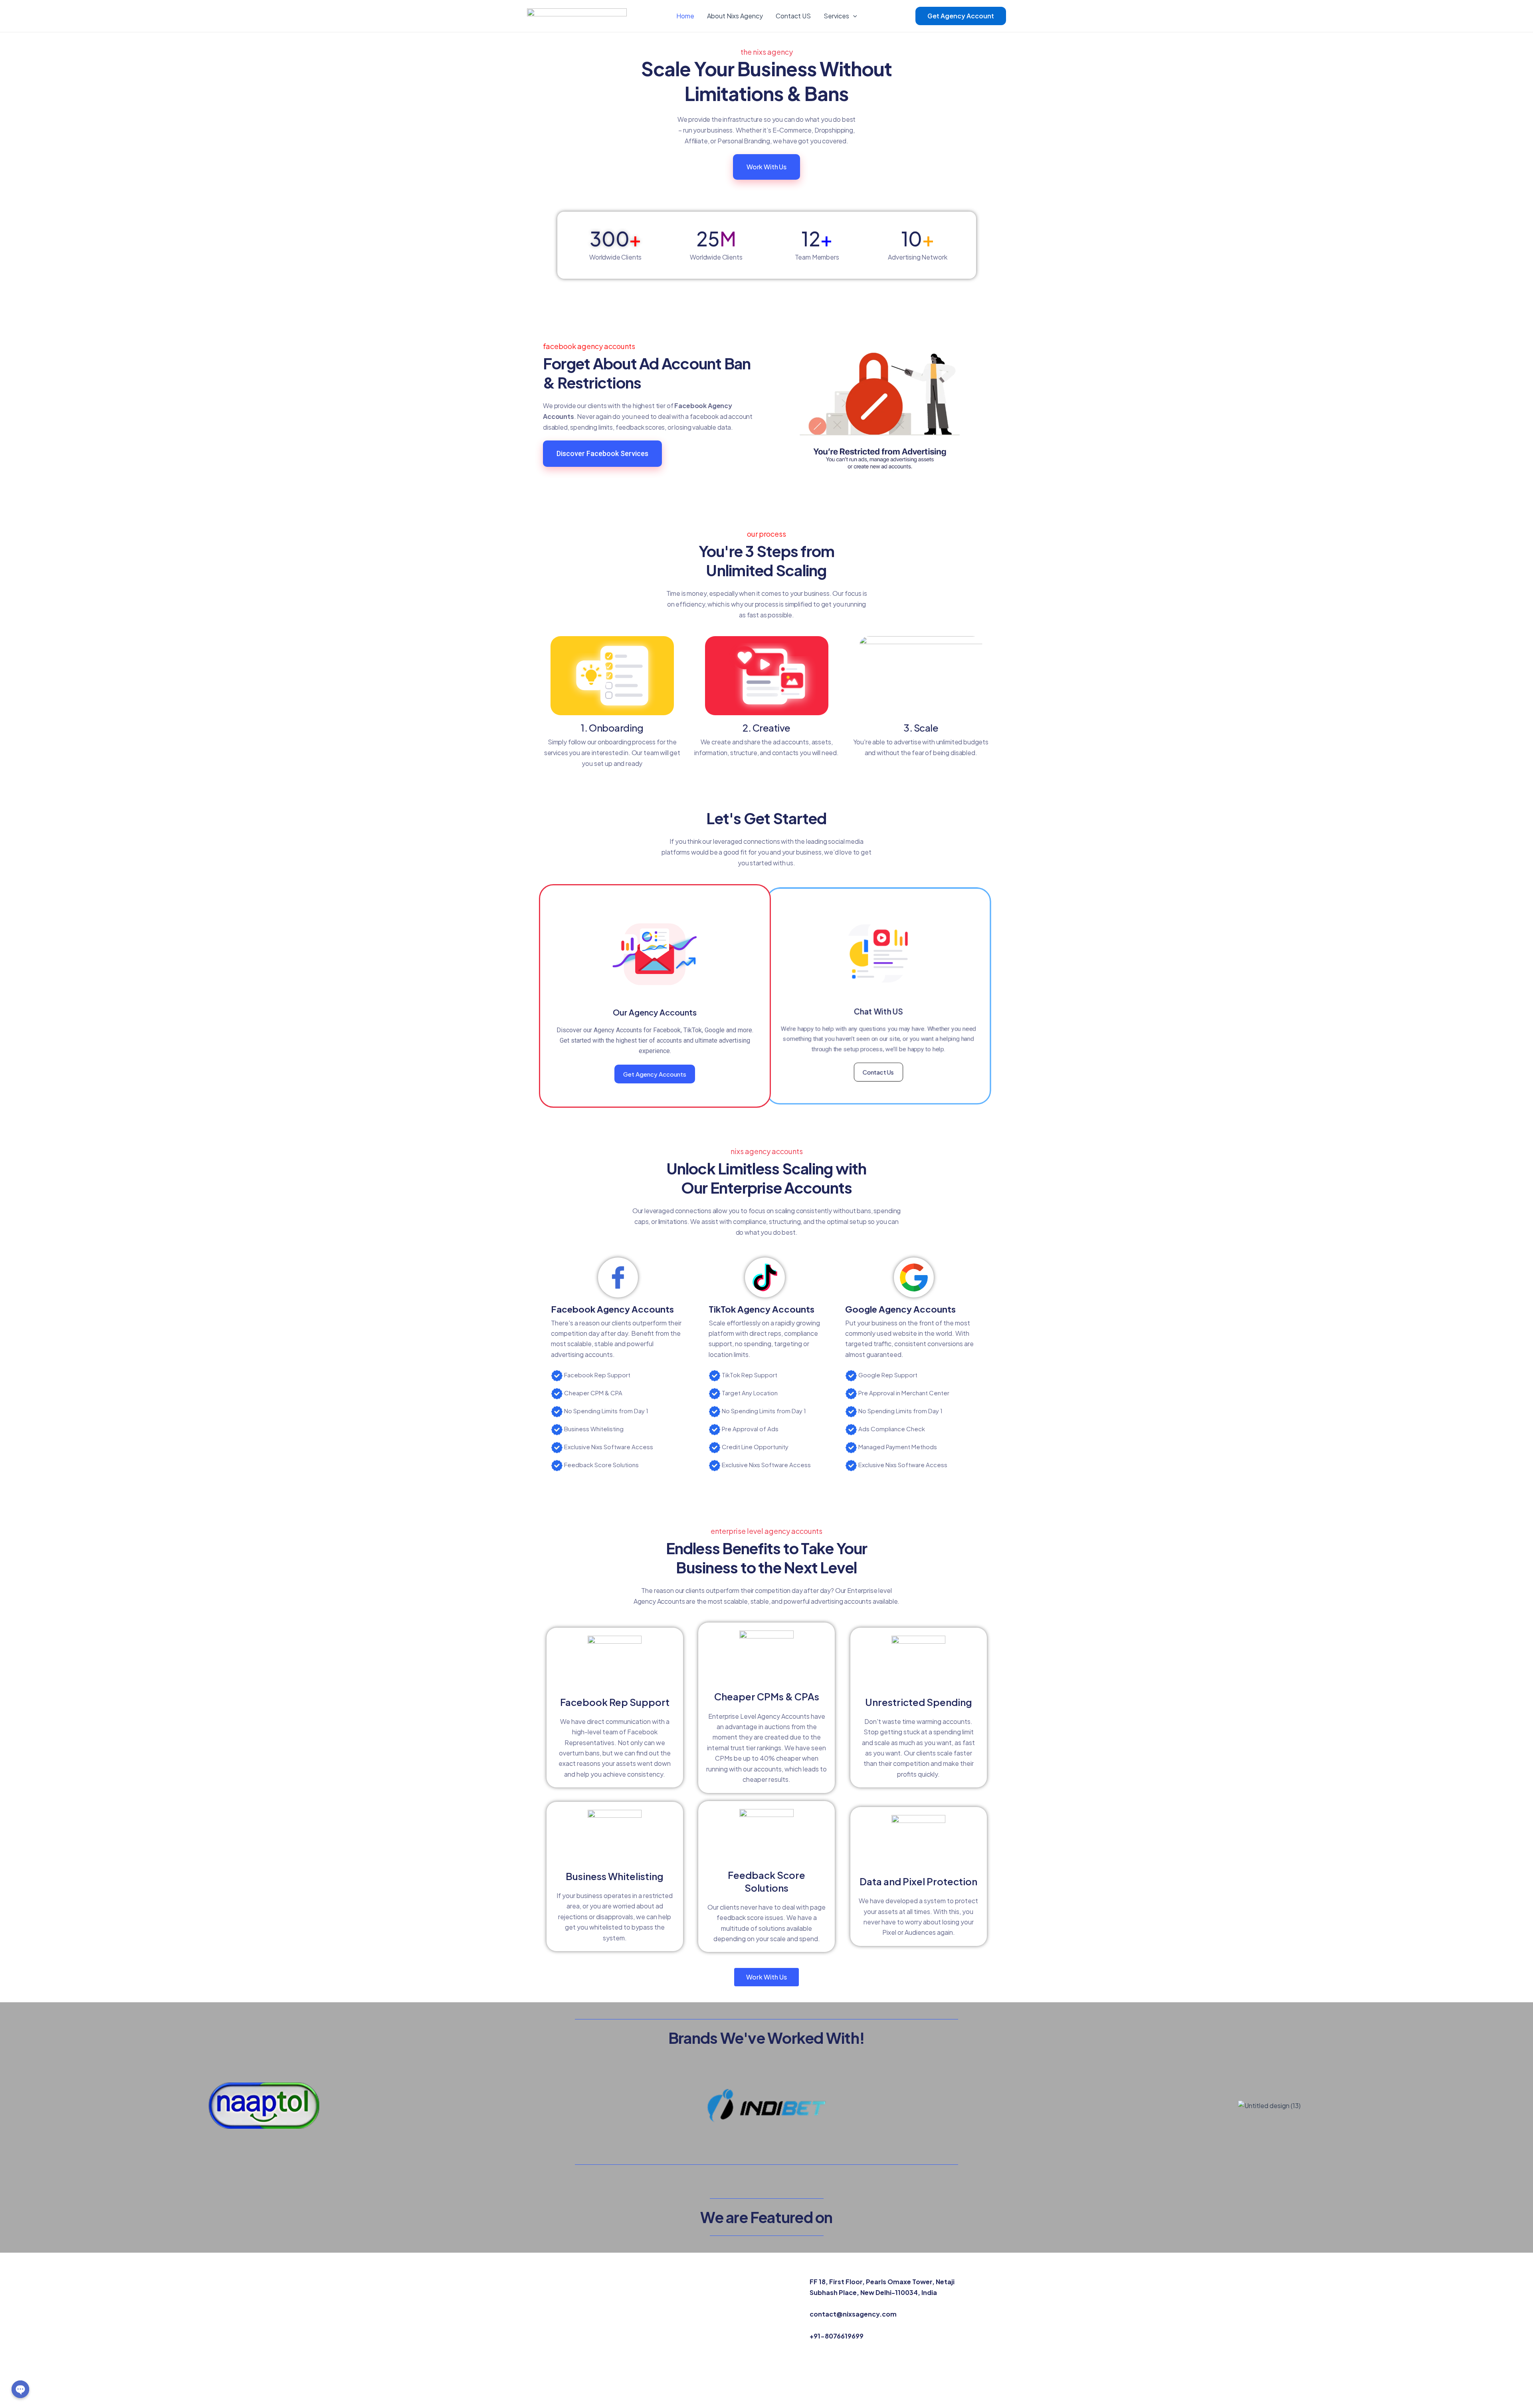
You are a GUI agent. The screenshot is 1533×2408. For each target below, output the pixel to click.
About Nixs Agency (735, 16)
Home (685, 16)
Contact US (793, 16)
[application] (853, 16)
